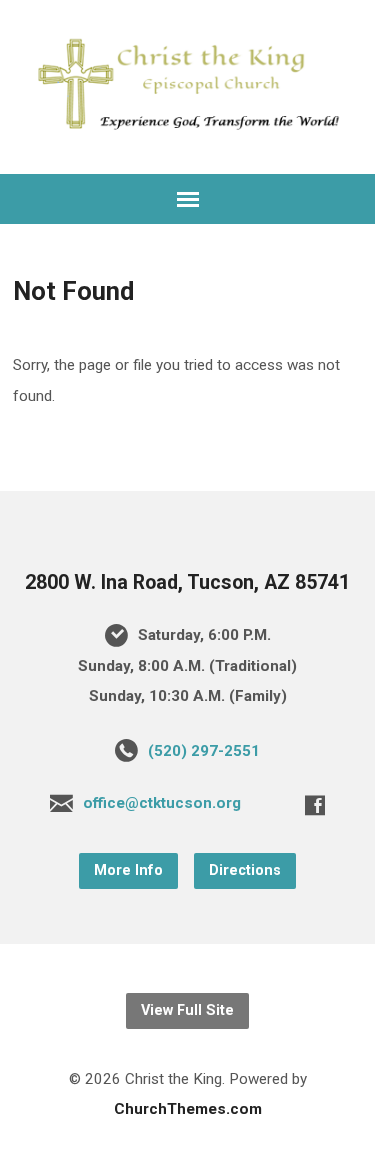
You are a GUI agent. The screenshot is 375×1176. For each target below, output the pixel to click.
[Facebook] (315, 805)
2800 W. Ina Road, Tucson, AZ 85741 (187, 582)
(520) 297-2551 (204, 751)
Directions (245, 870)
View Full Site (187, 1010)
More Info (128, 870)
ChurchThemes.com (188, 1109)
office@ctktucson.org (162, 803)
